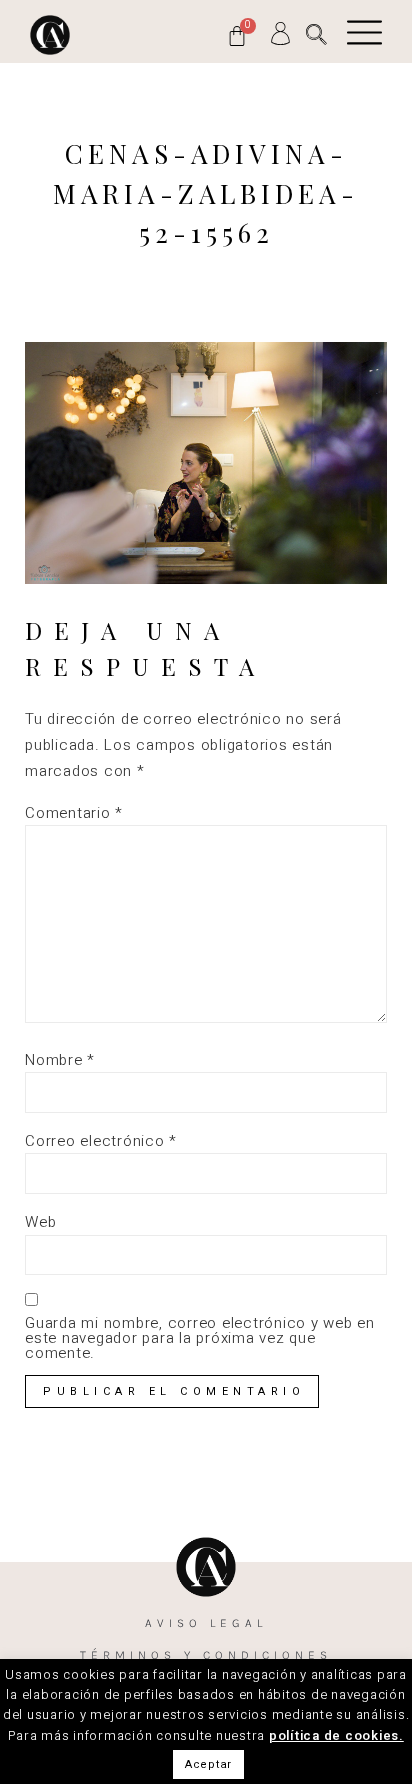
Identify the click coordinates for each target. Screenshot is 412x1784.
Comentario (74, 813)
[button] (316, 34)
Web (40, 1222)
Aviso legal (206, 1623)
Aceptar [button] (208, 1764)
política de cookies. (336, 1735)
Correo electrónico (101, 1141)
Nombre (60, 1060)
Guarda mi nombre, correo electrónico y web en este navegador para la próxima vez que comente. (200, 1338)
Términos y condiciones (206, 1655)
